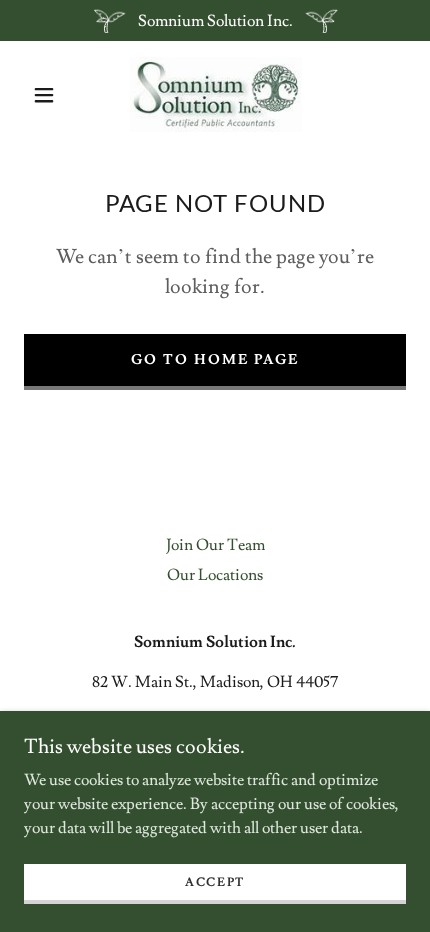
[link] (216, 94)
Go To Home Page (215, 360)
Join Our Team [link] (215, 545)
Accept (215, 882)
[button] (44, 95)
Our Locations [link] (215, 575)
